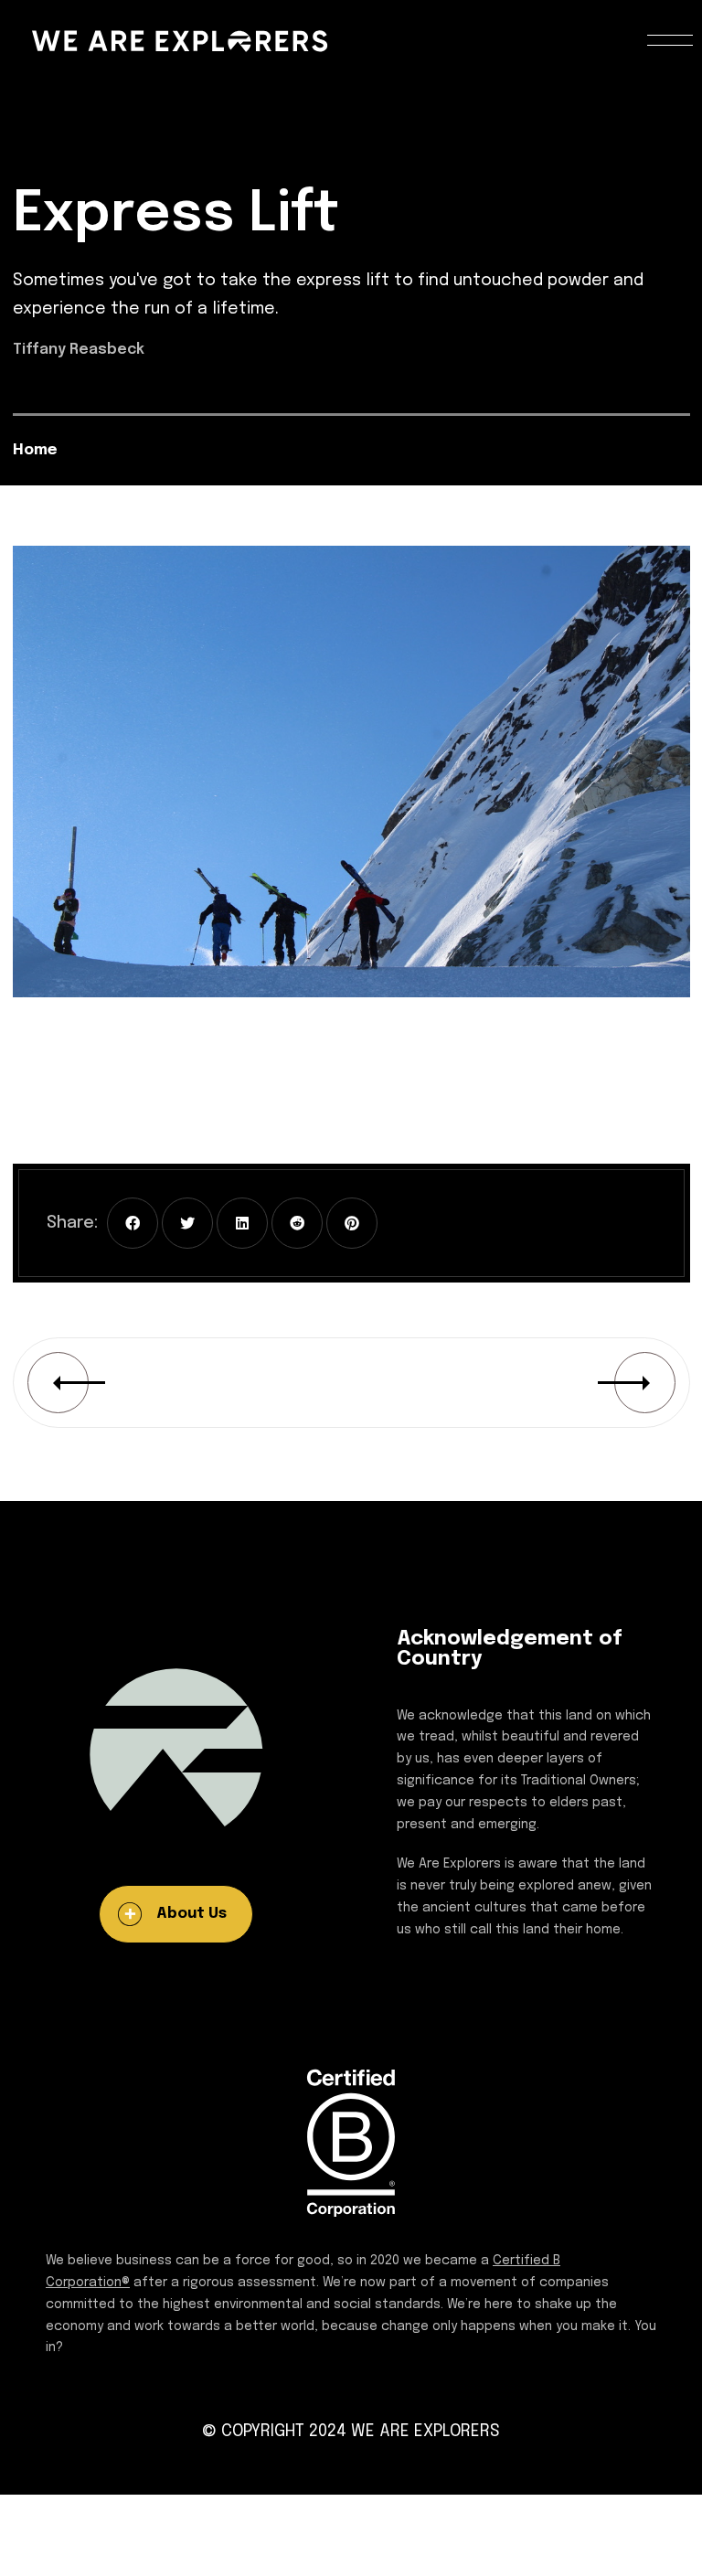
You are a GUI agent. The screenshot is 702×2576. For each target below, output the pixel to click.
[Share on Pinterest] (352, 1223)
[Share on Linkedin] (242, 1223)
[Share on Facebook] (133, 1223)
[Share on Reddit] (297, 1223)
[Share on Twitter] (187, 1223)
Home (35, 450)
